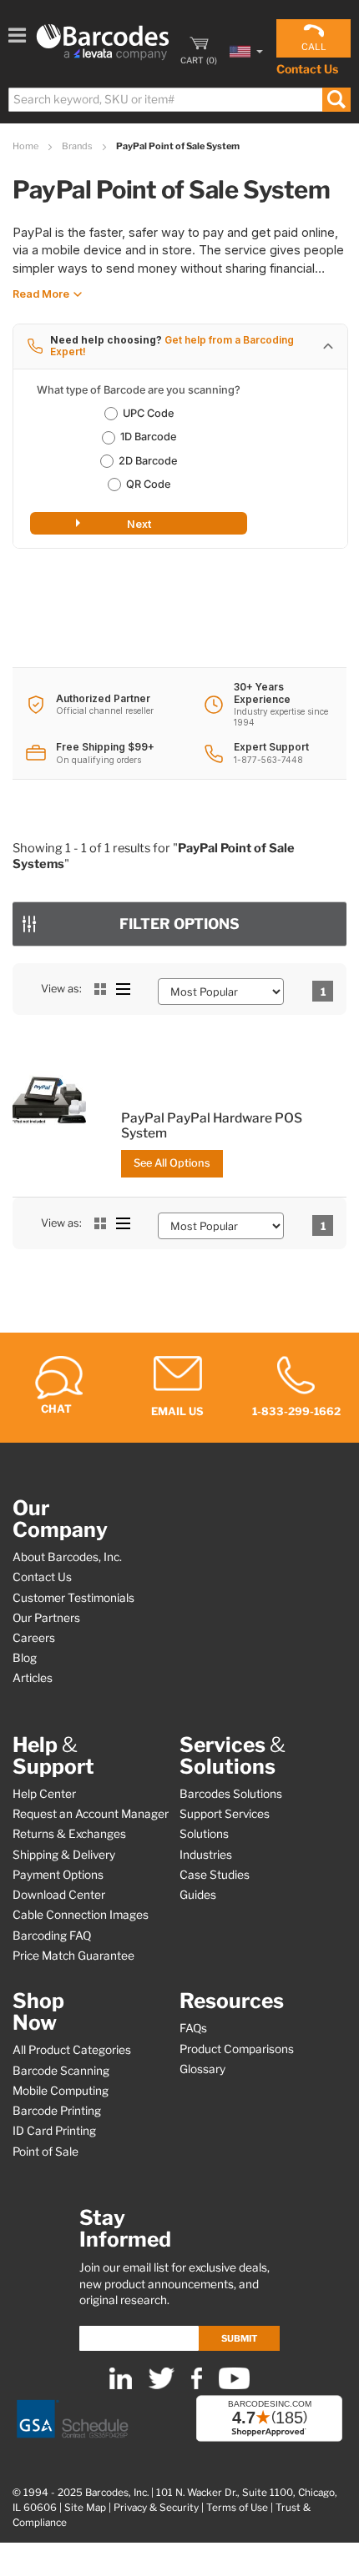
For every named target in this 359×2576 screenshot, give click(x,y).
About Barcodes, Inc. (67, 1557)
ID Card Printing (54, 2131)
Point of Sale (46, 2152)
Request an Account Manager (91, 1814)
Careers (34, 1638)
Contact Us (307, 69)
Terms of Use (237, 2508)
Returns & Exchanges (69, 1834)
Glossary (202, 2069)
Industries (206, 1855)
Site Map (85, 2508)
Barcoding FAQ (52, 1936)
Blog (25, 1658)
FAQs (193, 2028)
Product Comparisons (237, 2049)
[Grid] (100, 989)
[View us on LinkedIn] (121, 2385)
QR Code (148, 484)
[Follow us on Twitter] (162, 2385)
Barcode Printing (57, 2111)
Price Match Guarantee (73, 1956)
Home (26, 146)
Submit (239, 2338)
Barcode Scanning (61, 2071)
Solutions (204, 1834)
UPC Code (148, 413)
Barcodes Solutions (231, 1794)
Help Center (44, 1794)
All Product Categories (72, 2050)
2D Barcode (148, 461)
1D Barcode (148, 437)
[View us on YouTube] (234, 2385)
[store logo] (103, 42)
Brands (78, 146)
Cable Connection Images (81, 1915)
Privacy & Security (156, 2508)
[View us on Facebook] (197, 2385)
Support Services (225, 1814)
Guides (198, 1895)
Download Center (59, 1895)
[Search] (336, 100)
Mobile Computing (61, 2091)
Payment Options (58, 1875)
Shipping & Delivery (64, 1855)
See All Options (172, 1163)
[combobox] (179, 100)
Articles (33, 1678)
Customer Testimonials (73, 1598)
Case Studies (215, 1875)
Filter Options (179, 924)
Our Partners (46, 1618)
